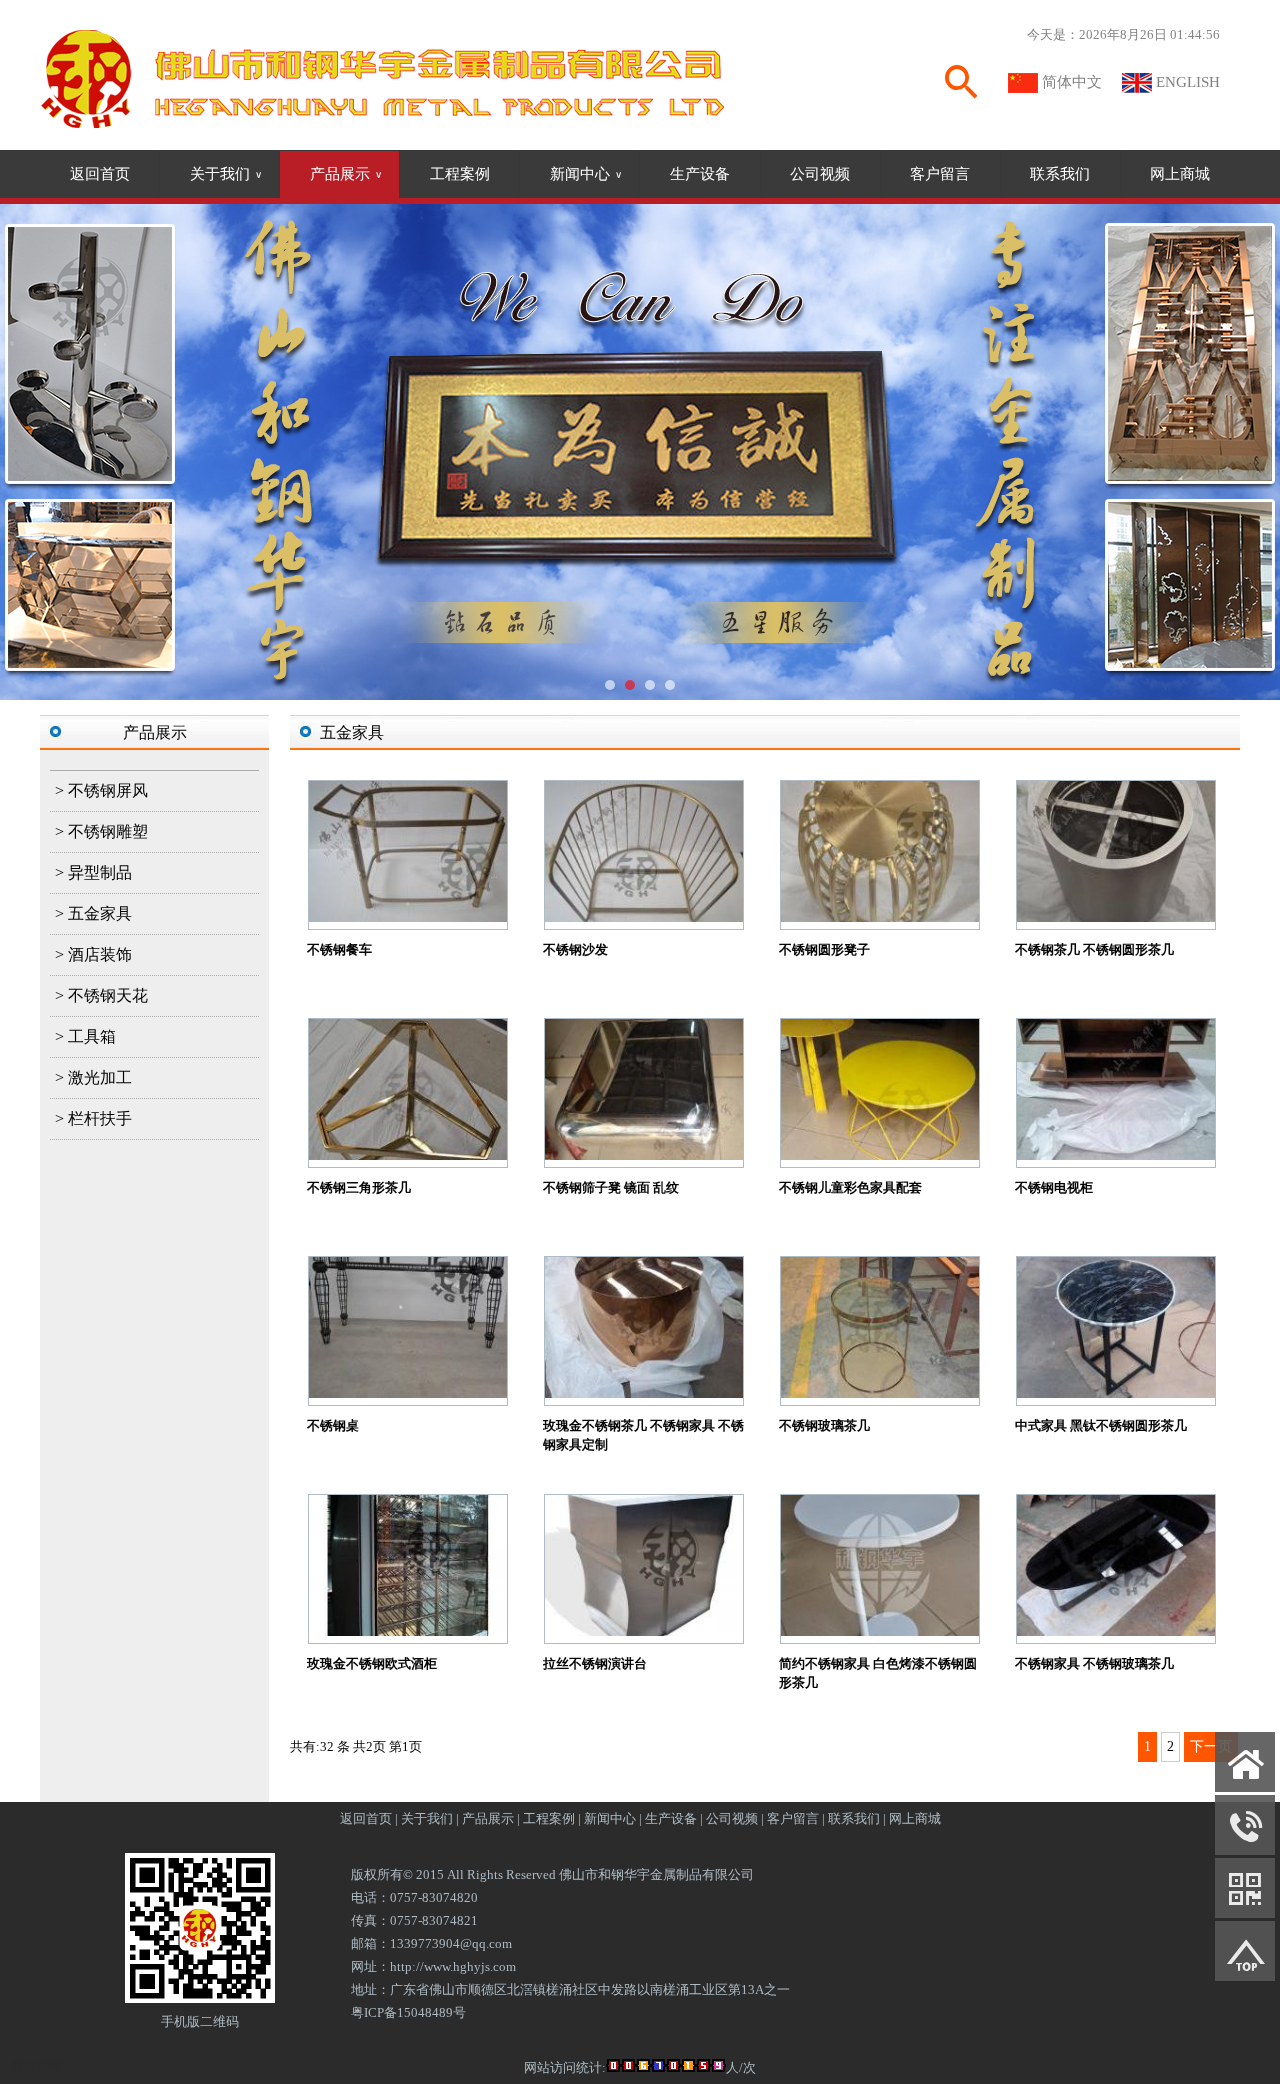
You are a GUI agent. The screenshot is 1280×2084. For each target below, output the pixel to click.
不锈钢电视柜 (1054, 1187)
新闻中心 (586, 174)
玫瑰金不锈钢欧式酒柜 (372, 1663)
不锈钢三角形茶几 (359, 1187)
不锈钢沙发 (575, 949)
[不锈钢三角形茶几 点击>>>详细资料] (408, 1155)
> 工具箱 (85, 1036)
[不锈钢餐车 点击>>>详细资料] (408, 917)
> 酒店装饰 (93, 954)
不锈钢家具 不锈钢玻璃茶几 (1094, 1663)
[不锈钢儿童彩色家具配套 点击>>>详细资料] (880, 1155)
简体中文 (1072, 82)
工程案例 (460, 174)
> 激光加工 (93, 1077)
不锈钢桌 (333, 1425)
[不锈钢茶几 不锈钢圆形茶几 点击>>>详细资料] (1116, 917)
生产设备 (700, 174)
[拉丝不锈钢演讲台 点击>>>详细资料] (644, 1631)
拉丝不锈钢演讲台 (595, 1663)
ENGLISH (1188, 82)
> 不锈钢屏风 (101, 790)
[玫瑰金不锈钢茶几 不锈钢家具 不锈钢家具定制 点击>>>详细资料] (644, 1393)
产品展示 (346, 174)
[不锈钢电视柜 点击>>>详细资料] (1116, 1155)
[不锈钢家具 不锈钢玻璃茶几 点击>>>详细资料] (1116, 1631)
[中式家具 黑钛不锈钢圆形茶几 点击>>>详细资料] (1116, 1393)
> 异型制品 (93, 872)
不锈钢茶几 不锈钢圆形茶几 (1094, 949)
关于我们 (226, 174)
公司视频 (820, 174)
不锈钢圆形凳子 (824, 949)
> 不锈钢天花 (101, 995)
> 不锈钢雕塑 (101, 831)
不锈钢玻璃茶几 (824, 1425)
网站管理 (36, 2065)
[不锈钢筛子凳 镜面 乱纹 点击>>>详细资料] (644, 1155)
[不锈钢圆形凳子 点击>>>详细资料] (880, 917)
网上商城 (1180, 174)
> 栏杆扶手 (93, 1118)
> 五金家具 (93, 913)
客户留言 (940, 174)
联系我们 (1060, 174)
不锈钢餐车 (339, 949)
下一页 (1211, 1746)
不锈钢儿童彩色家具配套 (850, 1187)
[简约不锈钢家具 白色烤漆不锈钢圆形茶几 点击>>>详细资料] (880, 1631)
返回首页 (100, 174)
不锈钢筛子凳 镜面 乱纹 (611, 1187)
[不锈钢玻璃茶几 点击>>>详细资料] (880, 1393)
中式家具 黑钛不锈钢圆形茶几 (1101, 1425)
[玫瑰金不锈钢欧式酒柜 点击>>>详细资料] (408, 1631)
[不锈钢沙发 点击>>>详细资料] (644, 917)
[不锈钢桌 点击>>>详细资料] (408, 1393)
